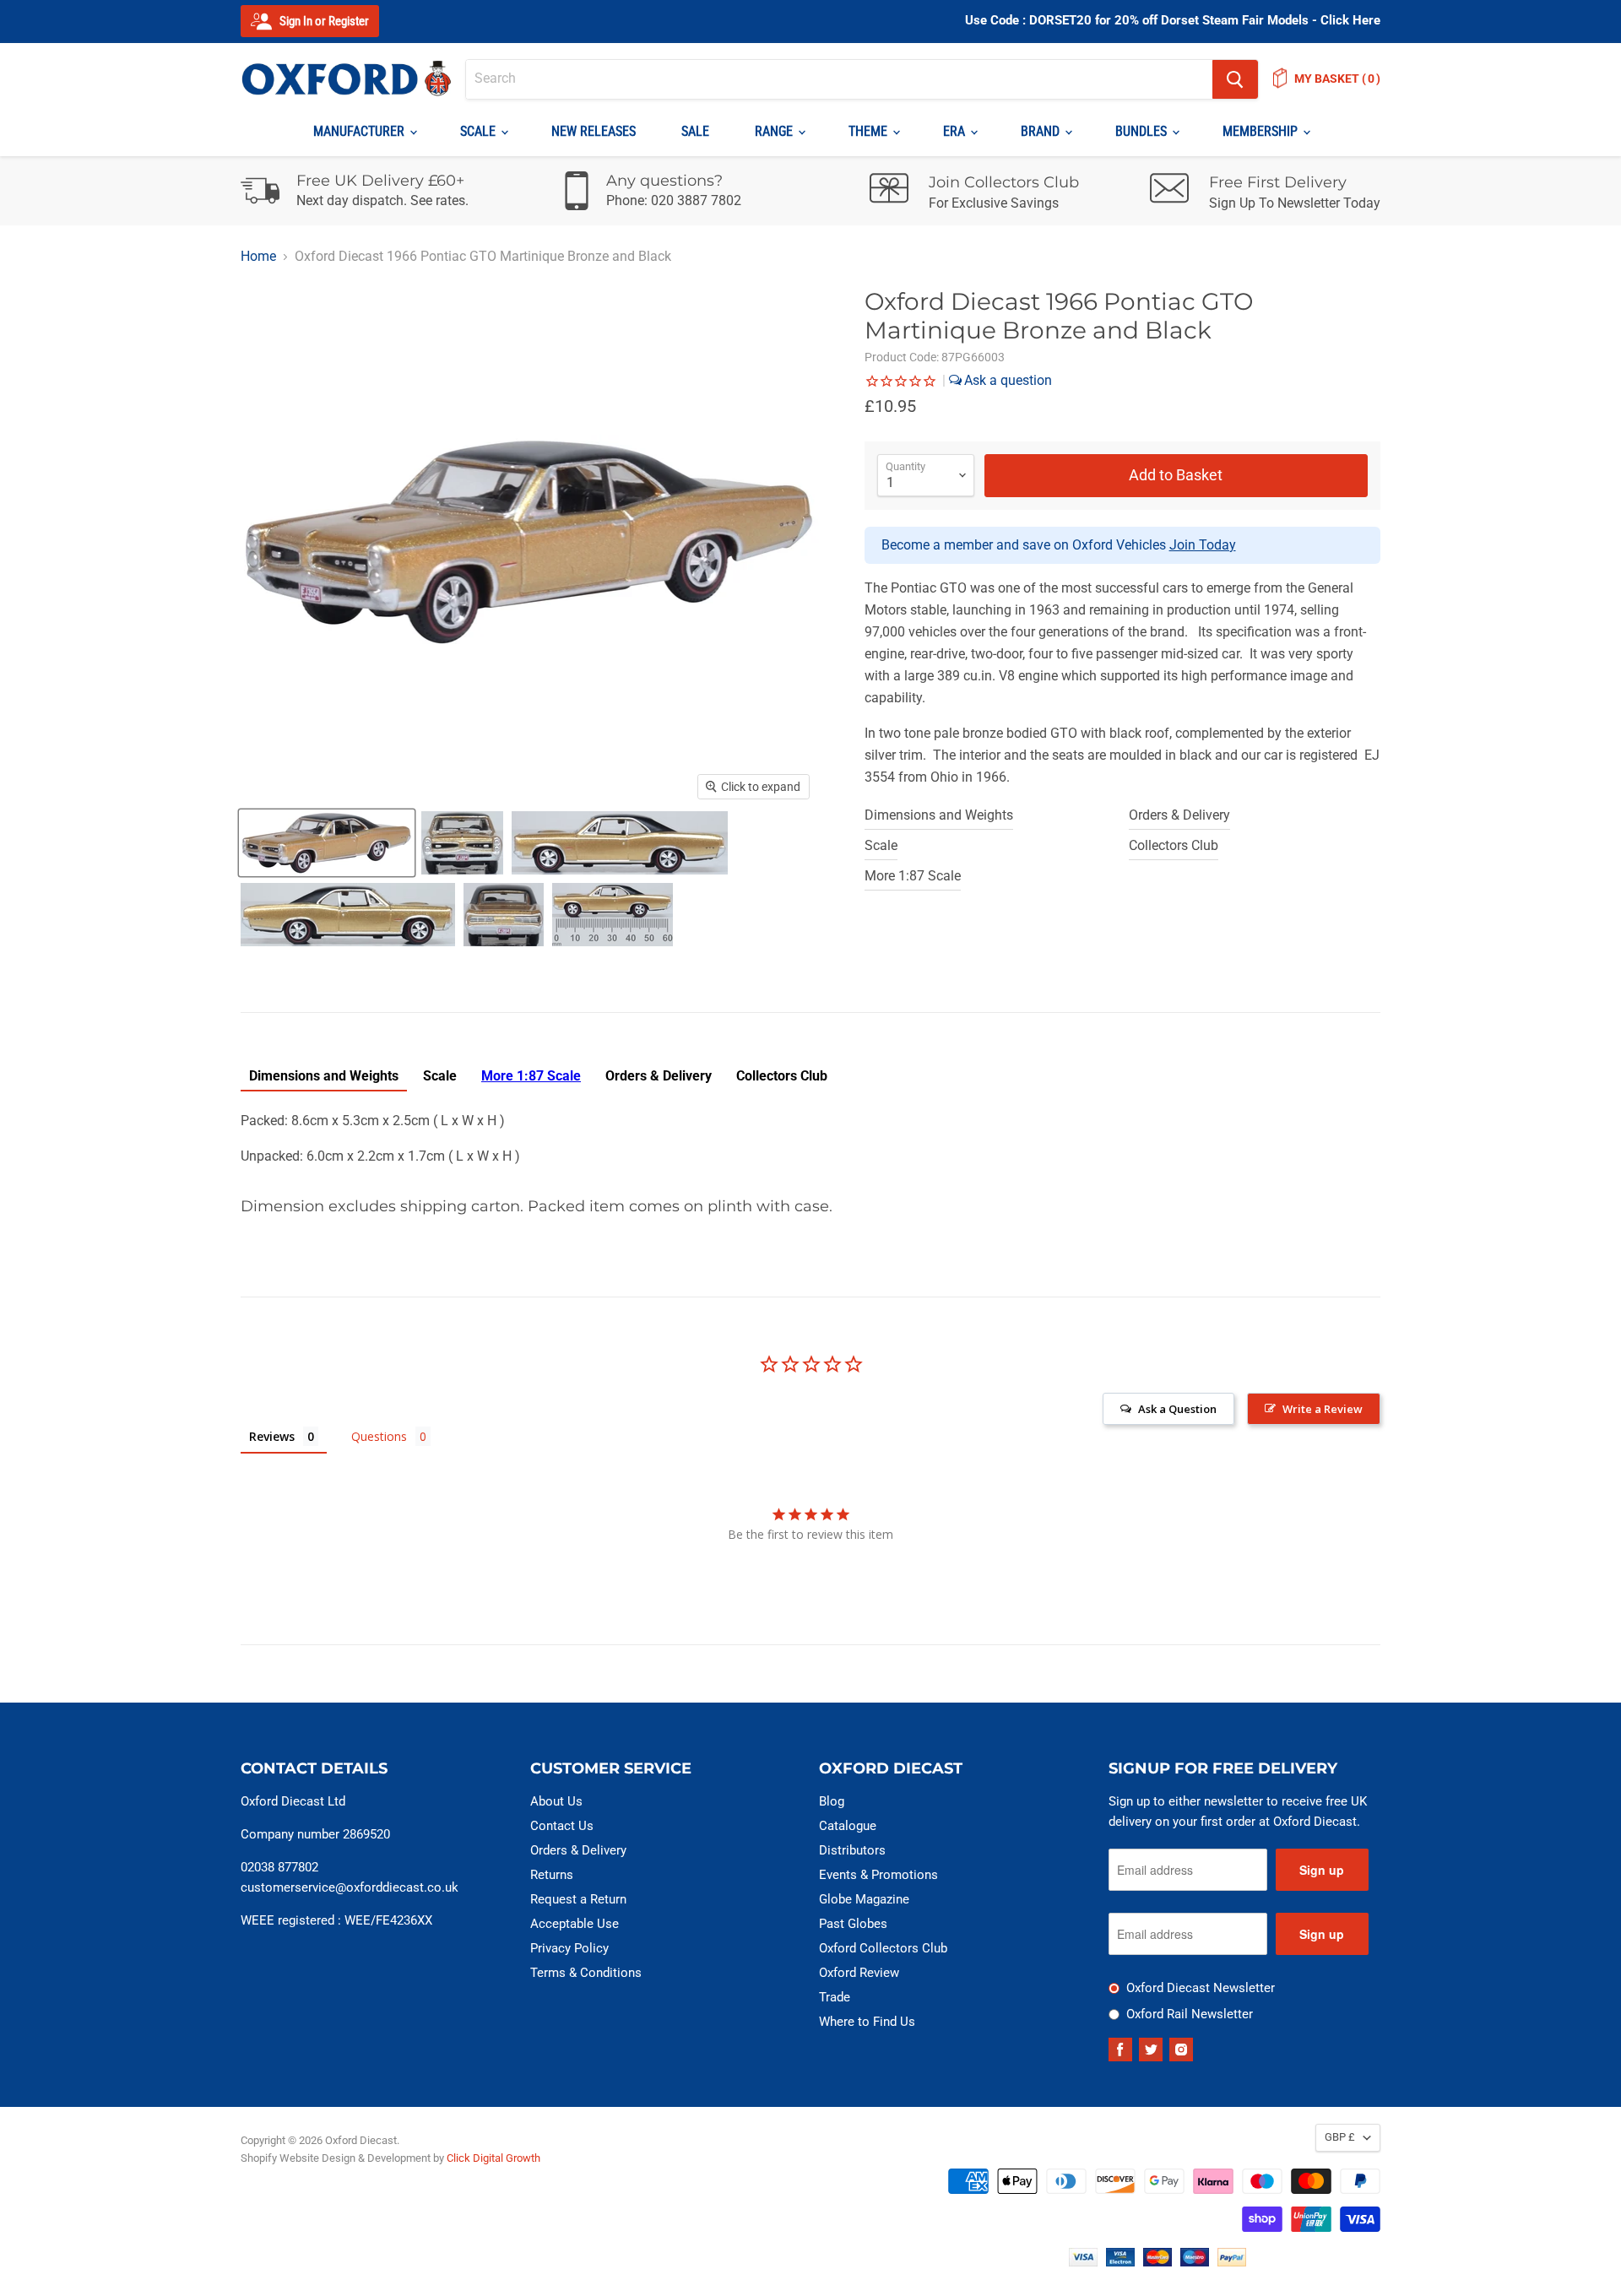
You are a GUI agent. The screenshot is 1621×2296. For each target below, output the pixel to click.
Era (956, 131)
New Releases (594, 131)
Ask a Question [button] (1177, 1409)
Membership (1262, 131)
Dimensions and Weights (939, 815)
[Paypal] (1232, 2262)
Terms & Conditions (586, 1973)
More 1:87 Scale (913, 876)
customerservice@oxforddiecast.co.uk (350, 1887)
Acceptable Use (575, 1924)
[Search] (1235, 79)
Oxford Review (859, 1973)
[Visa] (1083, 2262)
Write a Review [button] (1323, 1409)
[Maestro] (1195, 2262)
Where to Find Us (867, 2022)
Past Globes (853, 1924)
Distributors (852, 1850)
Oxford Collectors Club (883, 1948)
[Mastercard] (1157, 2262)
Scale (480, 131)
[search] (839, 79)
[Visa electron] (1120, 2262)
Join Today (1203, 545)
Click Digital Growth (493, 2158)
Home (258, 257)
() (1337, 79)
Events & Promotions (878, 1875)
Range (775, 131)
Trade (835, 1997)
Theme (870, 131)
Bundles (1143, 131)
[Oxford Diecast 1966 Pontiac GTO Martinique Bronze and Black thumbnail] (327, 843)
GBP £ (1340, 2137)
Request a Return (578, 1899)
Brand (1042, 131)
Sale (695, 131)
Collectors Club (1174, 845)
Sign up (1322, 1870)
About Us (556, 1801)
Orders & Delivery (1179, 815)
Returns (552, 1875)
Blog (832, 1801)
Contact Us (562, 1826)
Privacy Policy (569, 1948)
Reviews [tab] (272, 1436)
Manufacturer (361, 131)
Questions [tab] (379, 1436)
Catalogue (848, 1826)
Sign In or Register (323, 21)
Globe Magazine (864, 1899)
